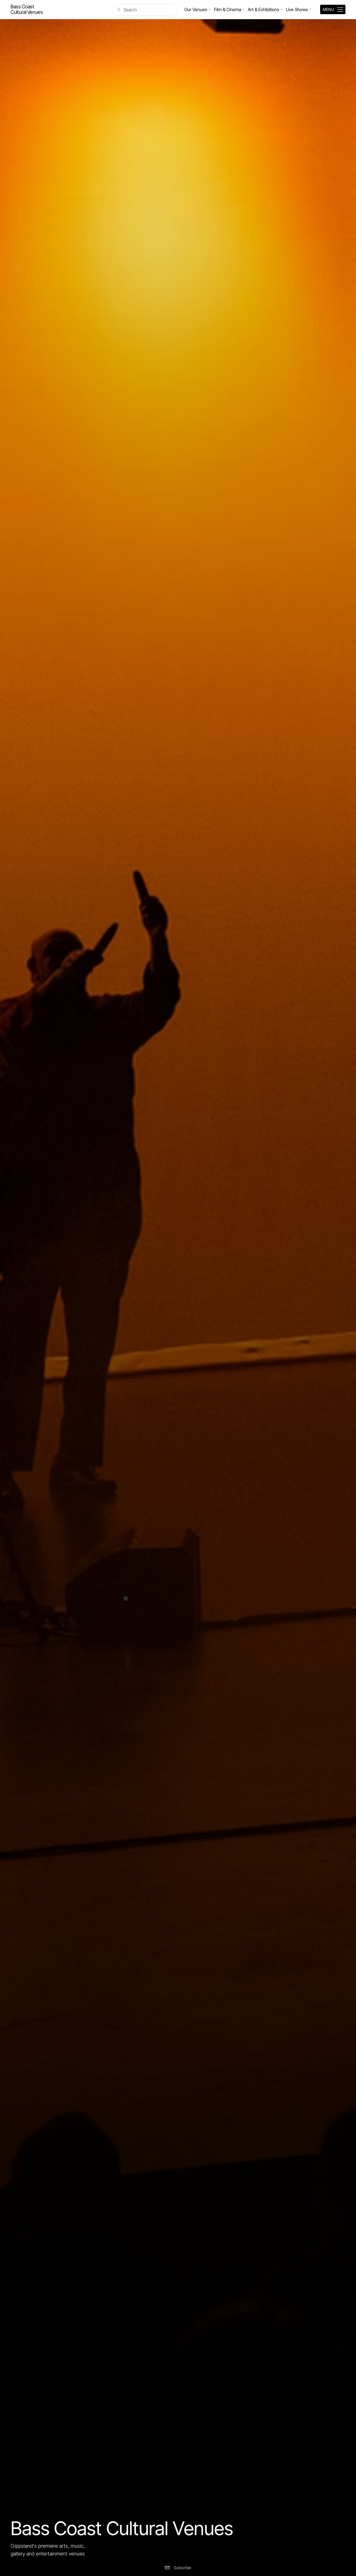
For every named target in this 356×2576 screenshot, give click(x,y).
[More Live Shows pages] (310, 9)
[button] (182, 2568)
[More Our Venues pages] (210, 9)
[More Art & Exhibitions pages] (282, 9)
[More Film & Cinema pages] (244, 9)
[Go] (27, 9)
